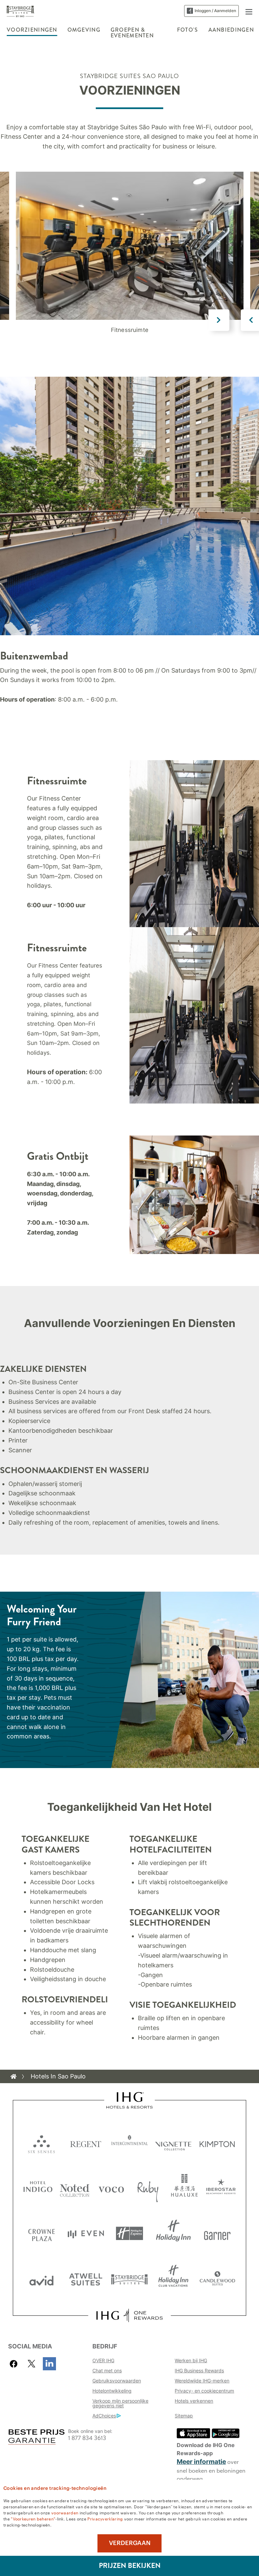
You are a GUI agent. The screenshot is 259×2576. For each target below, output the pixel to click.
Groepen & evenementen (132, 33)
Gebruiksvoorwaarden (117, 2381)
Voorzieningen (32, 30)
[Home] (13, 2076)
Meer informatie (201, 2462)
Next (219, 320)
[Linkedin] (49, 2364)
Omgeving (84, 30)
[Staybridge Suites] (21, 11)
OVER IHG (103, 2360)
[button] (249, 11)
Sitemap (184, 2416)
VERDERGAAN (130, 2543)
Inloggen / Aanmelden (215, 11)
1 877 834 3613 (87, 2438)
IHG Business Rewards (199, 2370)
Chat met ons (107, 2370)
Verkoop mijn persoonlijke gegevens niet (120, 2403)
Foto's (188, 30)
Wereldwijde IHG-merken (202, 2381)
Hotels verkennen (194, 2401)
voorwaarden (65, 2512)
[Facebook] (15, 2364)
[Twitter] (32, 2364)
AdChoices (104, 2416)
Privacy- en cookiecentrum (204, 2391)
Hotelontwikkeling (112, 2391)
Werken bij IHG (191, 2360)
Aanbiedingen (231, 30)
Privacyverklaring (105, 2518)
